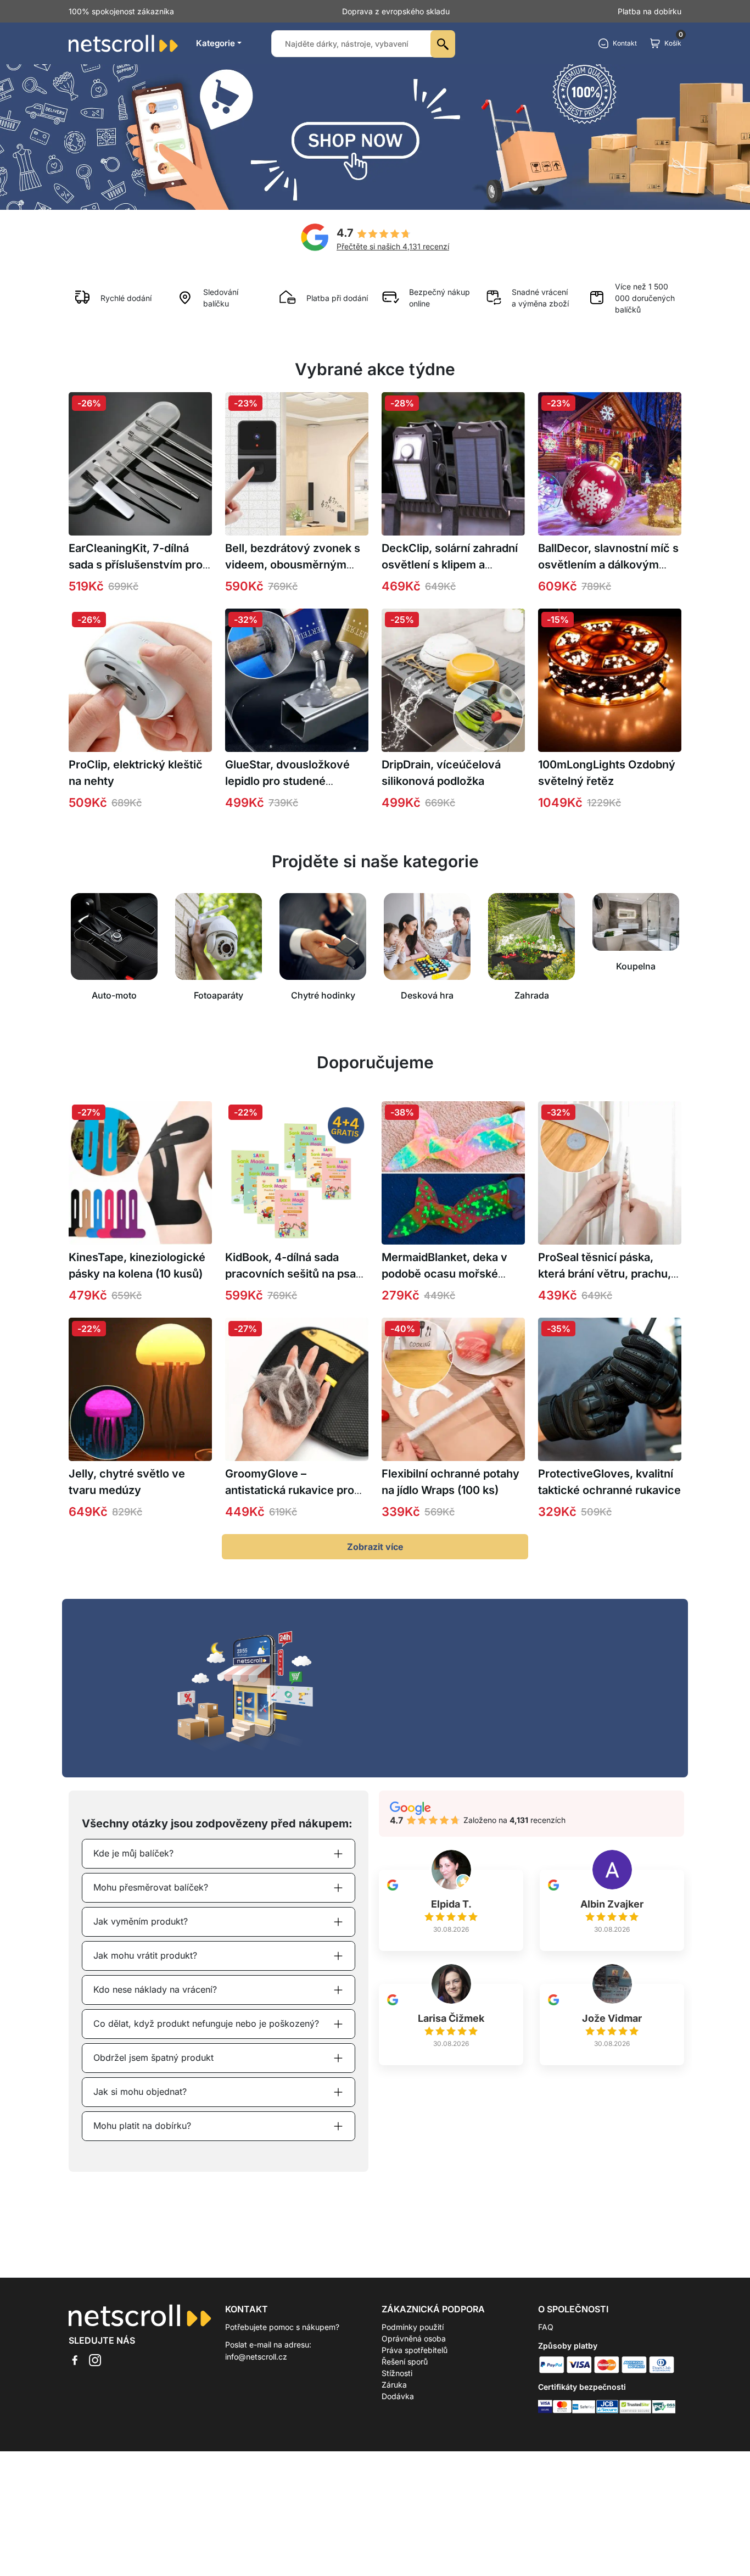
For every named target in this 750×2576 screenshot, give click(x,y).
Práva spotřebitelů (415, 2350)
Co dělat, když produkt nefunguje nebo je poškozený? (206, 2023)
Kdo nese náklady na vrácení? (155, 1989)
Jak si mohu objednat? (140, 2092)
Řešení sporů (405, 2362)
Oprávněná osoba (414, 2338)
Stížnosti (397, 2373)
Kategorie (216, 43)
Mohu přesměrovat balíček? (151, 1887)
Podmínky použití (413, 2327)
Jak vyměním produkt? (141, 1921)
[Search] (443, 44)
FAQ (546, 2327)
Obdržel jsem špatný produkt (153, 2058)
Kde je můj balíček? (133, 1853)
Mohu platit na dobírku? (142, 2126)
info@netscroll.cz (256, 2357)
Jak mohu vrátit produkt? (145, 1955)
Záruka (394, 2385)
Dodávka (398, 2396)
